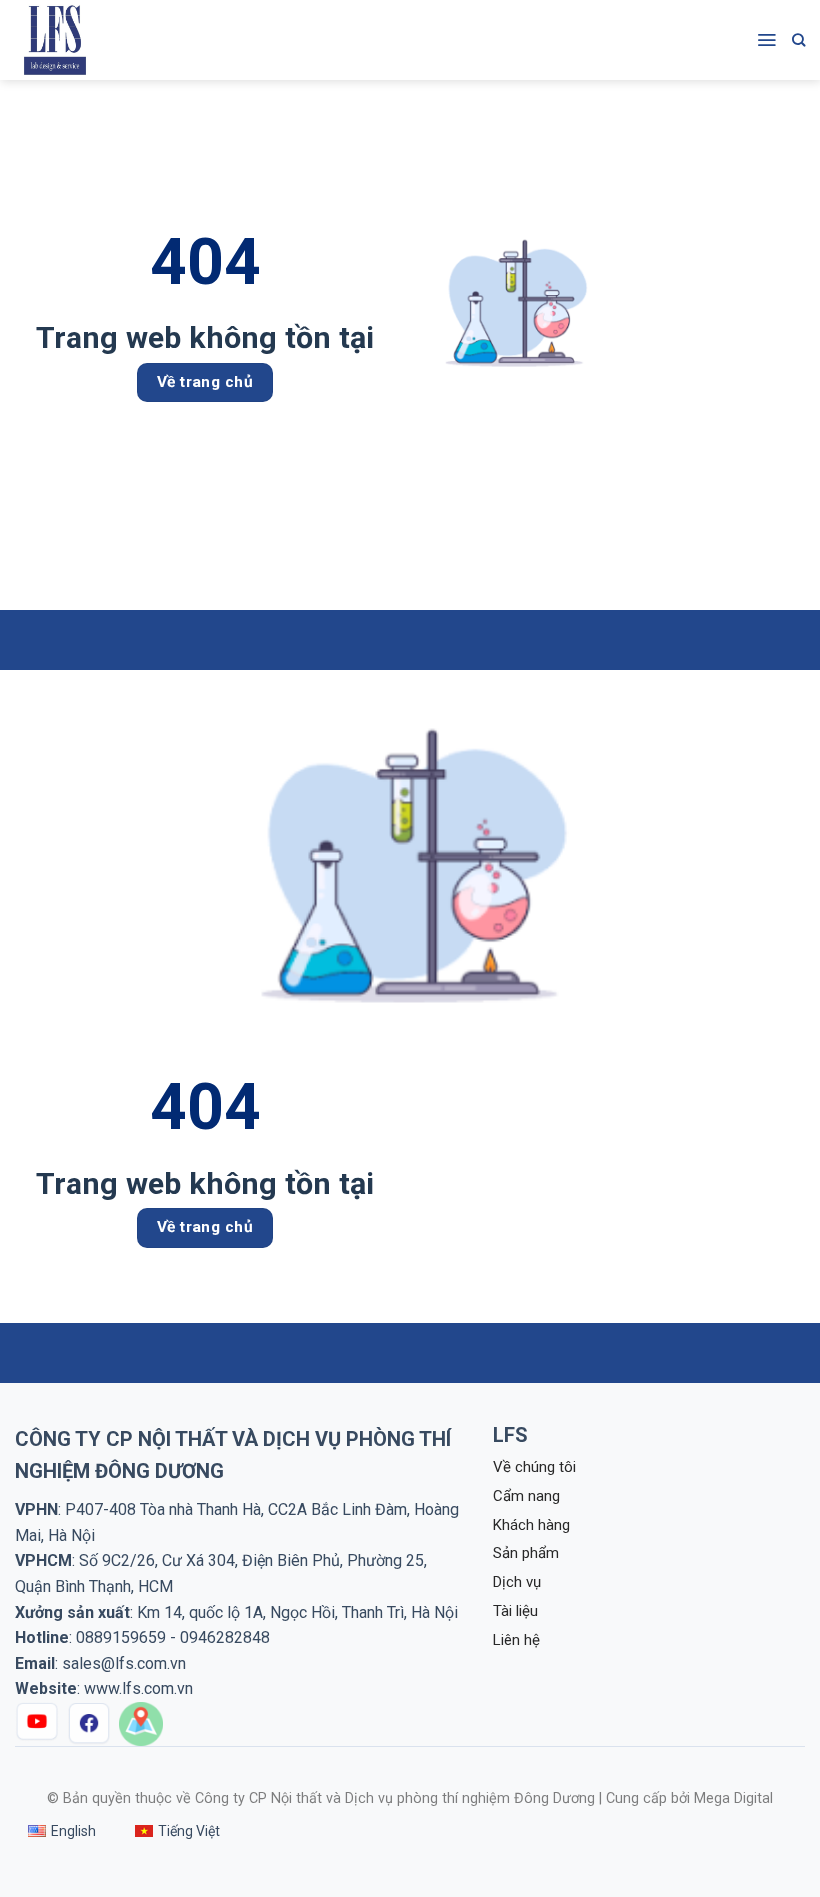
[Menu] (766, 40)
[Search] (798, 40)
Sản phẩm (526, 1553)
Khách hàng (531, 1525)
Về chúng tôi (534, 1467)
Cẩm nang (526, 1496)
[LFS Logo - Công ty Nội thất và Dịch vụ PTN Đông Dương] (65, 40)
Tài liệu (515, 1611)
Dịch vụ (517, 1582)
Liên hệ (516, 1640)
